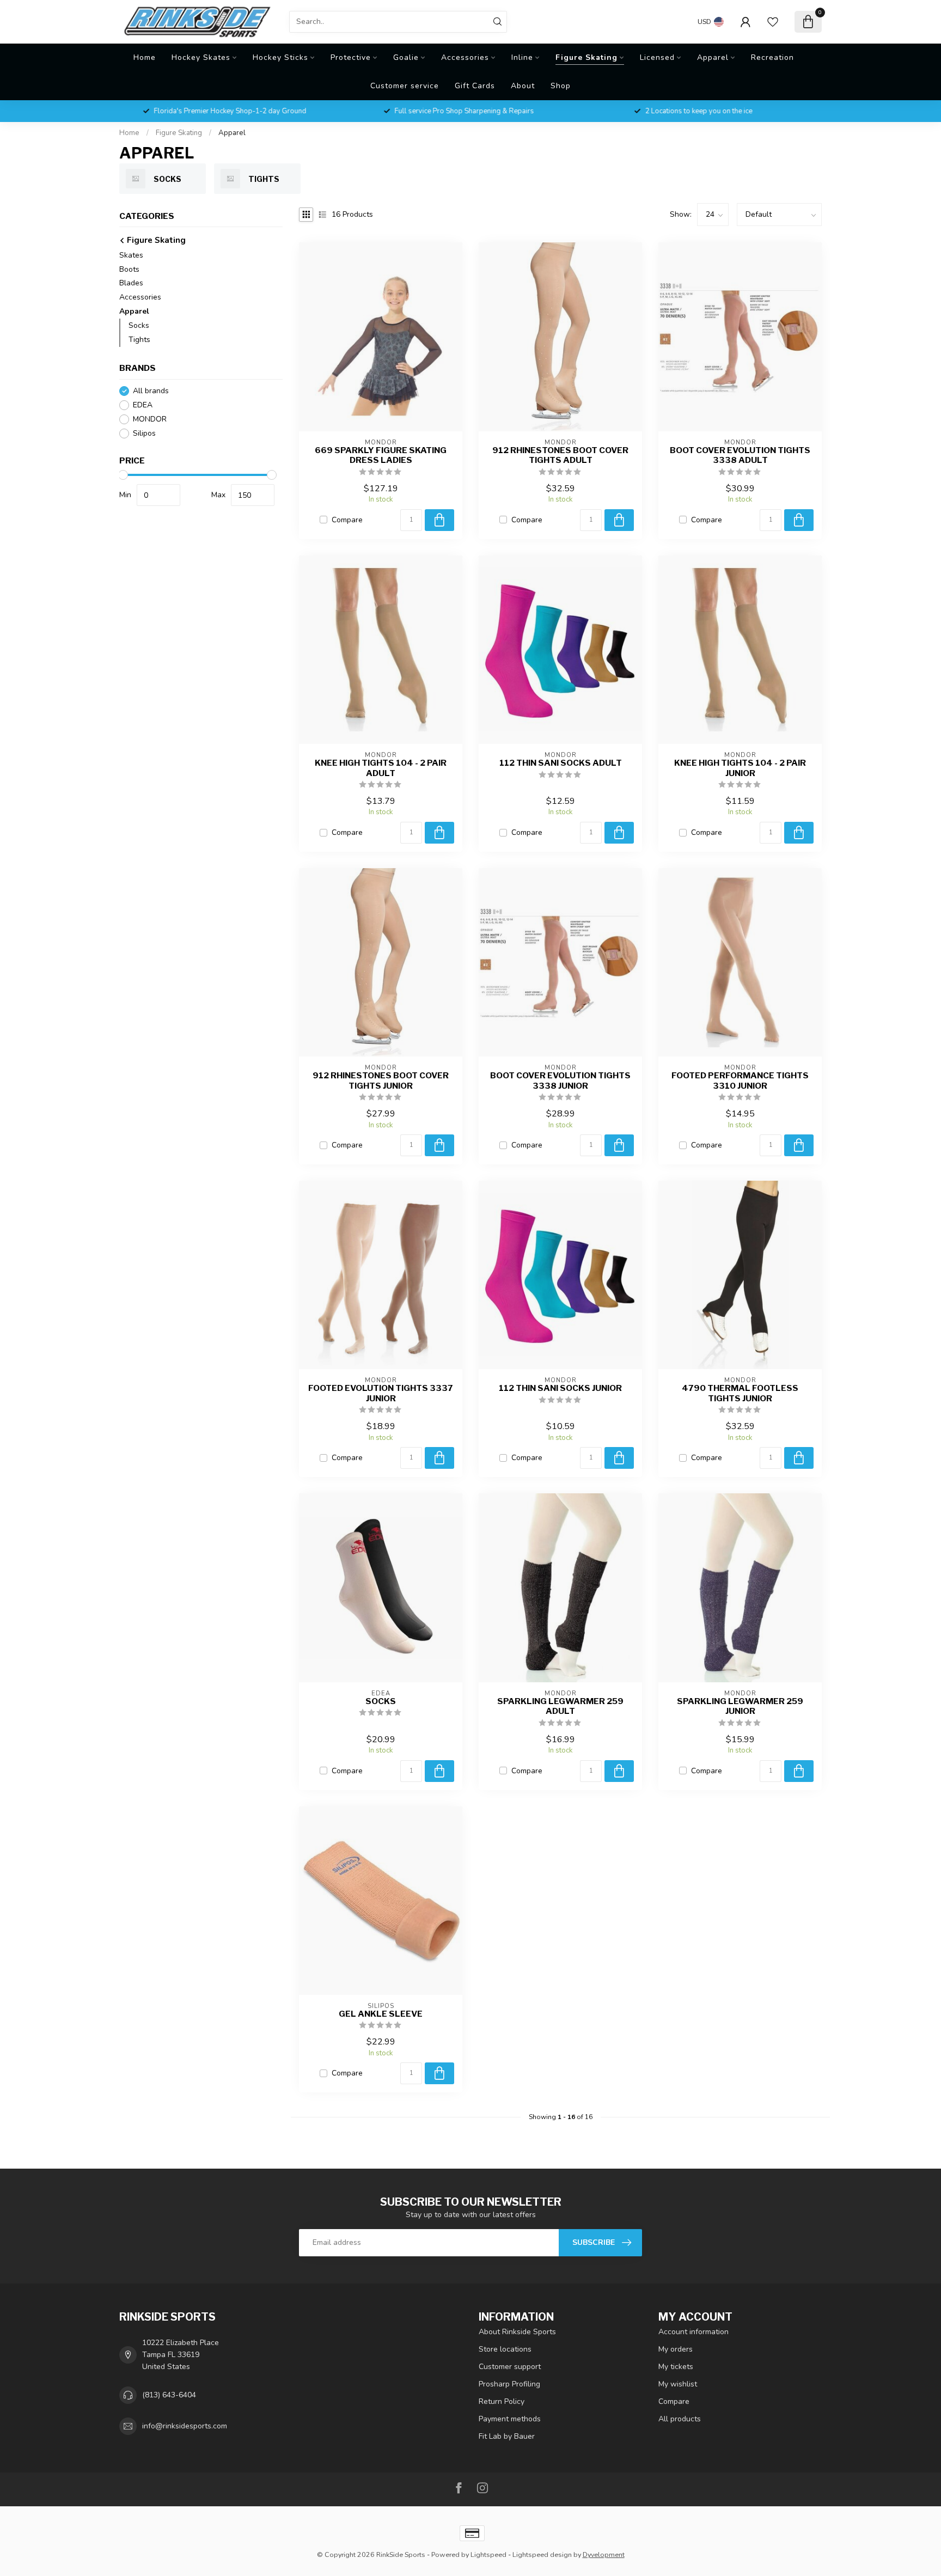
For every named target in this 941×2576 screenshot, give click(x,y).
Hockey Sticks (280, 57)
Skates (131, 255)
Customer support (510, 2367)
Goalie (406, 57)
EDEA (143, 405)
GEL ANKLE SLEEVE (381, 2014)
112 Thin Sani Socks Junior (560, 1388)
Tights (139, 340)
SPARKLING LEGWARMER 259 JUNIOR (740, 1706)
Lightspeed (488, 2554)
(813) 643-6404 (169, 2395)
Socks (139, 326)
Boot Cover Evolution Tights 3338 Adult (740, 455)
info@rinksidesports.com (185, 2426)
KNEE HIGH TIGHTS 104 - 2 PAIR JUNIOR (740, 768)
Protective (351, 57)
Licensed (657, 57)
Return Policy (502, 2401)
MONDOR (150, 420)
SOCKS (381, 1701)
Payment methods (510, 2419)
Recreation (772, 57)
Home (145, 57)
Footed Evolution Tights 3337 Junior (381, 1393)
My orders (676, 2349)
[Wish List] (773, 22)
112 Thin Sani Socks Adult (561, 763)
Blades (131, 283)
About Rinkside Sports (517, 2332)
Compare (347, 520)
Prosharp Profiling (509, 2384)
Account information (693, 2332)
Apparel (713, 57)
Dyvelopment (604, 2554)
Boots (129, 269)
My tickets (676, 2367)
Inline (522, 57)
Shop (561, 86)
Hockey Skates (201, 57)
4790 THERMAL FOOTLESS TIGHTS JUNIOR (740, 1393)
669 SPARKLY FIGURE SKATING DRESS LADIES (381, 455)
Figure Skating (586, 57)
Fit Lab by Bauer (507, 2436)
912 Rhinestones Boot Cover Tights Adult (560, 455)
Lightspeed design (542, 2554)
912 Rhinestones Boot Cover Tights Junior (381, 1081)
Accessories (465, 57)
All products (680, 2419)
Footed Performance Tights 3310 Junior (740, 1081)
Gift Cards (475, 86)
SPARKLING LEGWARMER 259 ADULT (560, 1706)
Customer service (405, 86)
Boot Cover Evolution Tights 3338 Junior (560, 1081)
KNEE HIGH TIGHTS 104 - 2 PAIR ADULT (381, 768)
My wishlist (678, 2384)
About (523, 86)
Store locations (505, 2349)
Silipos (144, 434)
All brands (151, 391)
